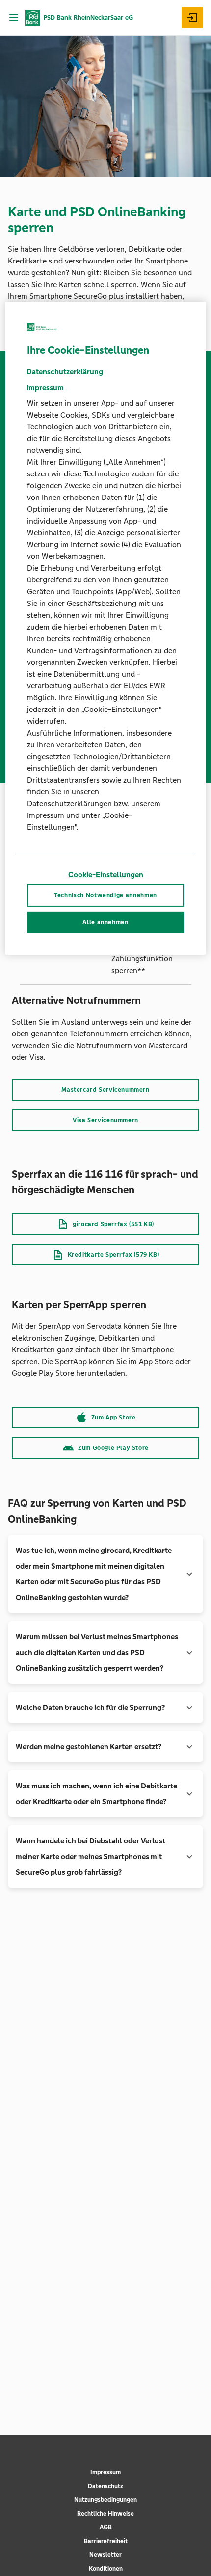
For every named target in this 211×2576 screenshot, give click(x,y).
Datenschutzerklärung (65, 372)
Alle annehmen (105, 922)
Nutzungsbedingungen (105, 2500)
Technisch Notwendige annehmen (105, 895)
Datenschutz (105, 2486)
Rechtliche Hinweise (105, 2514)
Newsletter (105, 2555)
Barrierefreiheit (106, 2541)
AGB (106, 2527)
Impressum (105, 2472)
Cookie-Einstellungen (106, 875)
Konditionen (106, 2569)
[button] (105, 1574)
